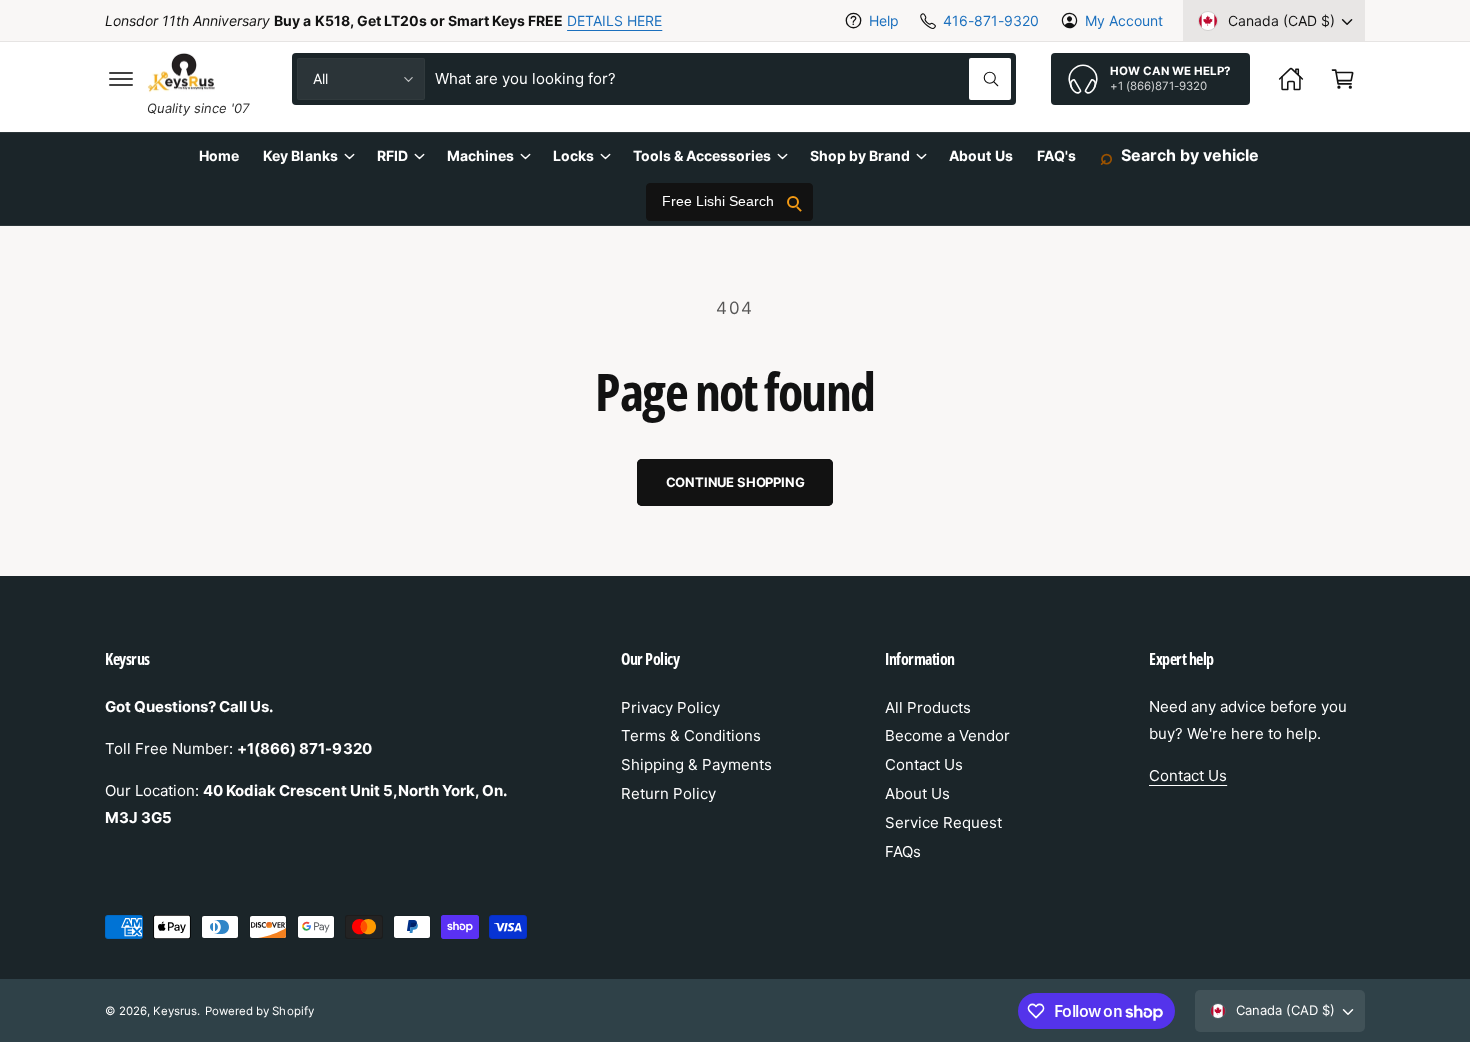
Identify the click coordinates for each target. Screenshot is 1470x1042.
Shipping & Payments (696, 764)
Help (884, 20)
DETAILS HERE (614, 20)
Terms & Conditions (691, 735)
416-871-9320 (990, 20)
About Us (917, 793)
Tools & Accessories (702, 155)
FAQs (903, 851)
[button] (121, 79)
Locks (573, 155)
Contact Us (924, 764)
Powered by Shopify (259, 1011)
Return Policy (668, 793)
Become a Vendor (947, 735)
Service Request (943, 822)
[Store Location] (1291, 79)
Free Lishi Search (718, 202)
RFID (392, 155)
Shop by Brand (860, 155)
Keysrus (175, 1011)
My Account (1124, 20)
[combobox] (723, 79)
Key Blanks (300, 155)
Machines (480, 155)
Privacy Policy (670, 707)
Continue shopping (735, 482)
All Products (928, 707)
